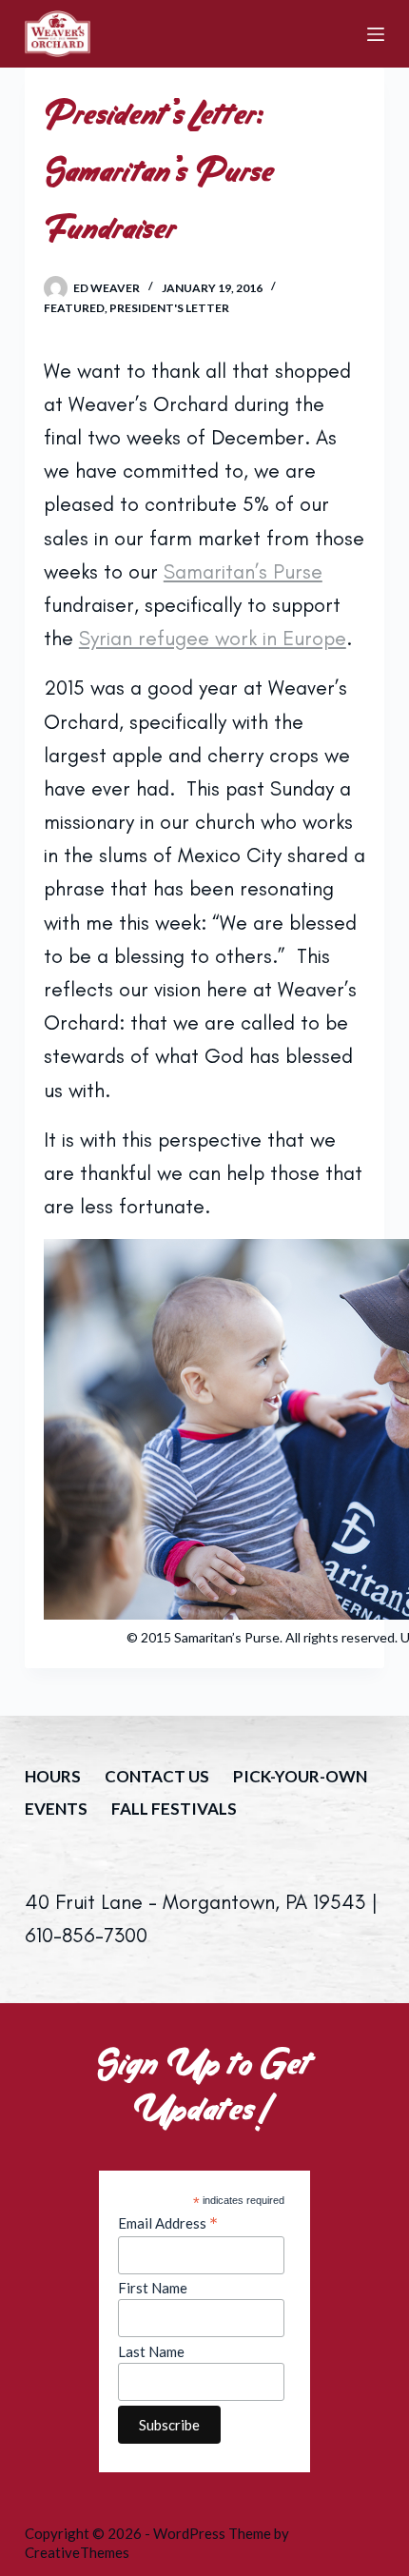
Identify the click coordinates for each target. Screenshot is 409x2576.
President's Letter (169, 308)
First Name (153, 2288)
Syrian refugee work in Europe (213, 638)
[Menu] (376, 34)
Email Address (168, 2223)
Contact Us (157, 1776)
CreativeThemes (77, 2552)
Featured (74, 308)
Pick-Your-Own (300, 1776)
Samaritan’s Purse (243, 571)
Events (56, 1809)
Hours (53, 1776)
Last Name (151, 2351)
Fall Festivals (174, 1809)
